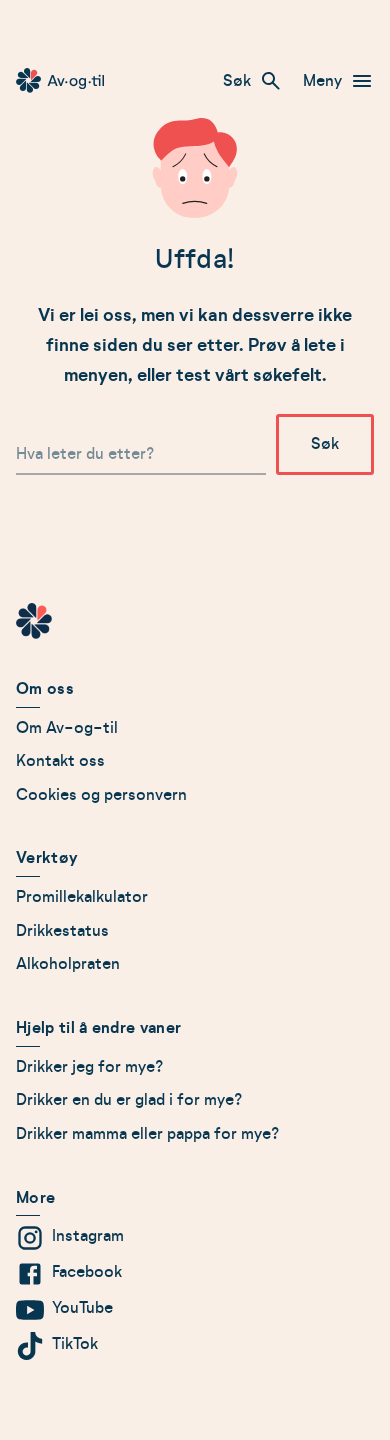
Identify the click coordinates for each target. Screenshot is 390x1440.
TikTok (75, 1344)
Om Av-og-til (67, 728)
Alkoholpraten (68, 964)
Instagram (88, 1236)
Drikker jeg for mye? (90, 1067)
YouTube (82, 1308)
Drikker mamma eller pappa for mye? (148, 1134)
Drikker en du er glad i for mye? (129, 1100)
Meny (322, 81)
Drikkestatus (62, 931)
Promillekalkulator (82, 897)
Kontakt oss (60, 761)
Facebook (87, 1272)
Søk (237, 81)
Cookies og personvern (101, 795)
